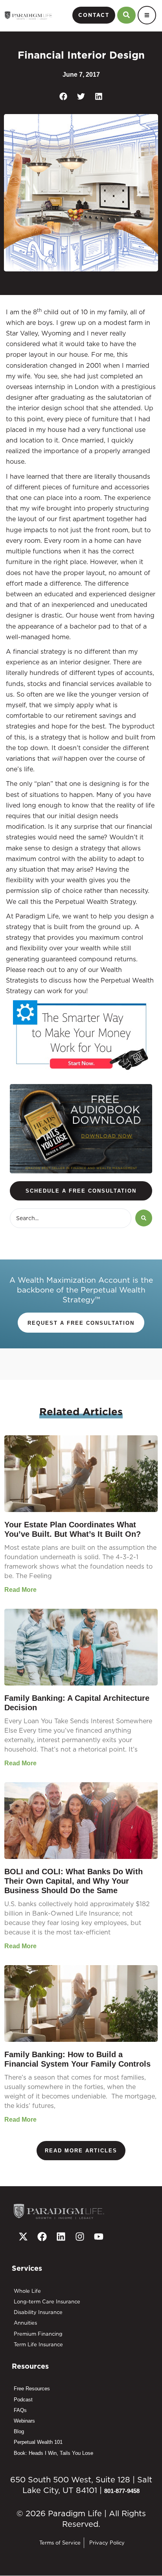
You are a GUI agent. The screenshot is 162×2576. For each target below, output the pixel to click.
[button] (64, 97)
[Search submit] (144, 1218)
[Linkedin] (61, 2237)
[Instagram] (80, 2237)
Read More (20, 1590)
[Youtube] (99, 2237)
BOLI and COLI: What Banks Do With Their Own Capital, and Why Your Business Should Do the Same (74, 1881)
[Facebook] (42, 2237)
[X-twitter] (23, 2237)
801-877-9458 (122, 2491)
